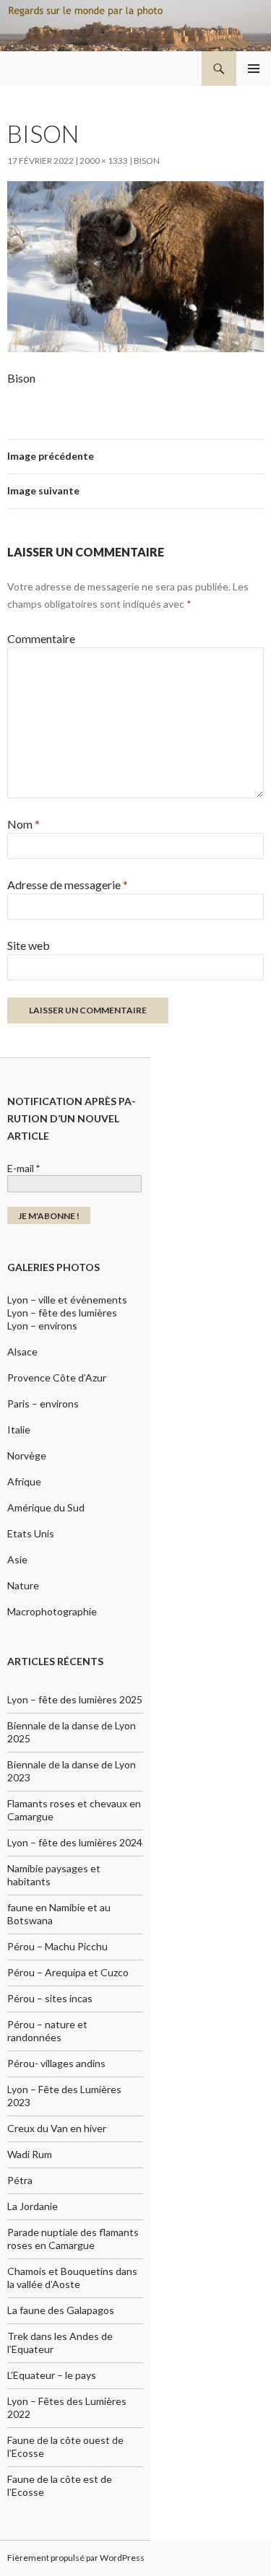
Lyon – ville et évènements (67, 1300)
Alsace (22, 1352)
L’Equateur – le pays (52, 2375)
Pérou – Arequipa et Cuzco (68, 1972)
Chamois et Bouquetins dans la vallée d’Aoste (72, 2278)
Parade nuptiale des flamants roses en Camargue (73, 2239)
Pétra (20, 2180)
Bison (147, 161)
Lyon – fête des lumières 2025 (75, 1699)
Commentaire (41, 638)
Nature (23, 1585)
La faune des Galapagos (61, 2310)
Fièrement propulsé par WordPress (76, 2558)
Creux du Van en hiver (57, 2128)
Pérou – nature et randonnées (47, 2031)
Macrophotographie (52, 1611)
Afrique (24, 1481)
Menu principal (254, 69)
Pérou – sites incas (50, 1998)
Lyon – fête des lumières (62, 1313)
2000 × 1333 (104, 161)
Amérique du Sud (46, 1507)
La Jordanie (33, 2206)
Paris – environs (43, 1403)
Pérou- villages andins (56, 2063)
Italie (19, 1429)
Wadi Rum (30, 2154)
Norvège (27, 1455)
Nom (23, 824)
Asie (17, 1559)
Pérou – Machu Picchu (57, 1946)
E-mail (23, 1168)
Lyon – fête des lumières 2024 (75, 1842)
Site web (29, 945)
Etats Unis (31, 1533)
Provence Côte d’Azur (57, 1377)
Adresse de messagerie (68, 885)
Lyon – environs (42, 1326)
